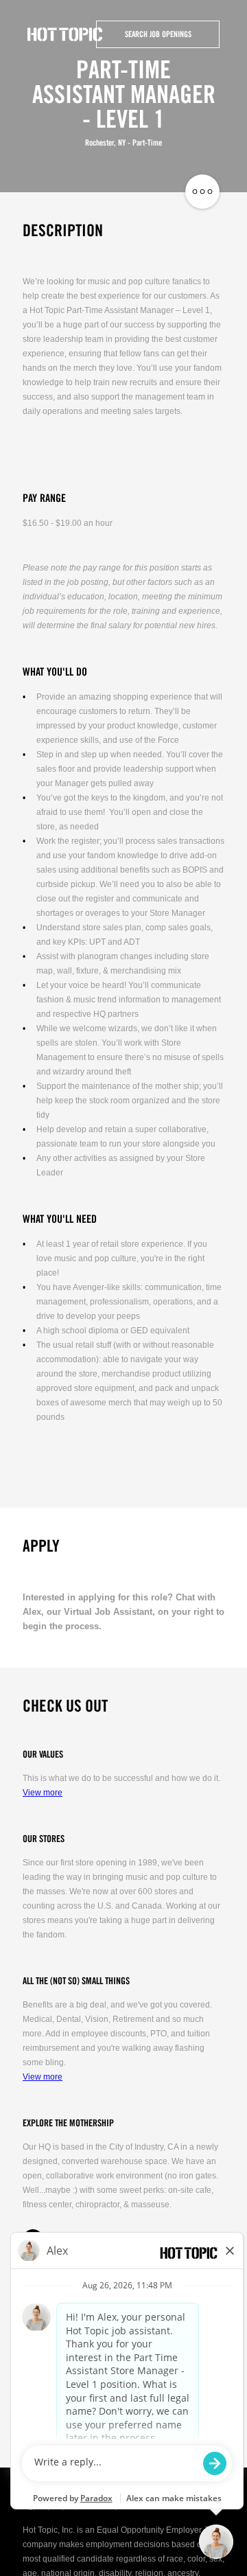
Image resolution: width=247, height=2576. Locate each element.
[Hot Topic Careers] (65, 34)
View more (43, 1793)
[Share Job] (202, 192)
